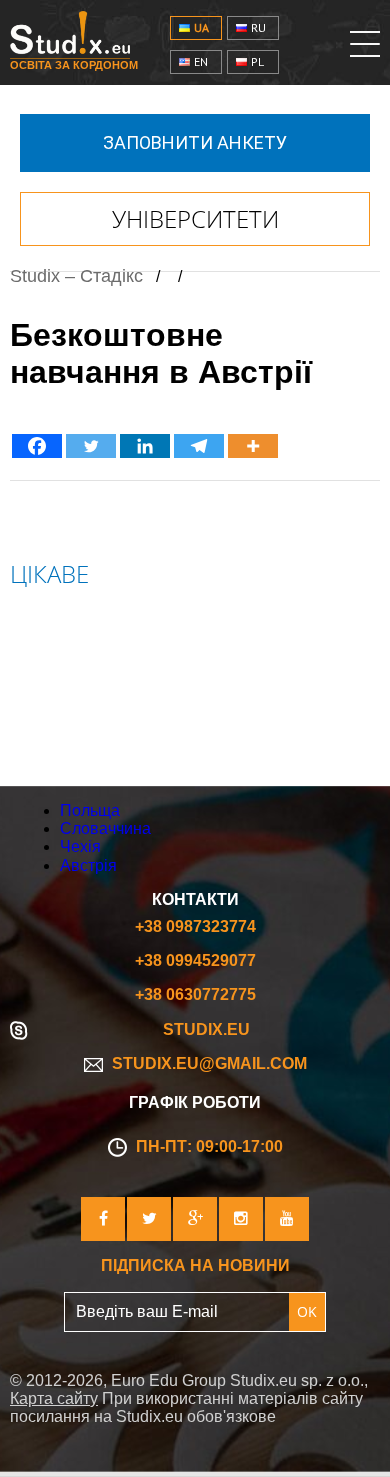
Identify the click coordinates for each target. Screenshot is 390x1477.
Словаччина (72, 662)
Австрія (46, 731)
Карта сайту (54, 1398)
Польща (51, 627)
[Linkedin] (145, 446)
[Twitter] (91, 446)
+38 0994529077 (195, 960)
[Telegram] (199, 446)
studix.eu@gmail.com (207, 1063)
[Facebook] (37, 446)
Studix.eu (206, 1029)
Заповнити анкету (195, 142)
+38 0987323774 (195, 926)
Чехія (35, 697)
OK (307, 1311)
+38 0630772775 (195, 994)
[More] (253, 446)
